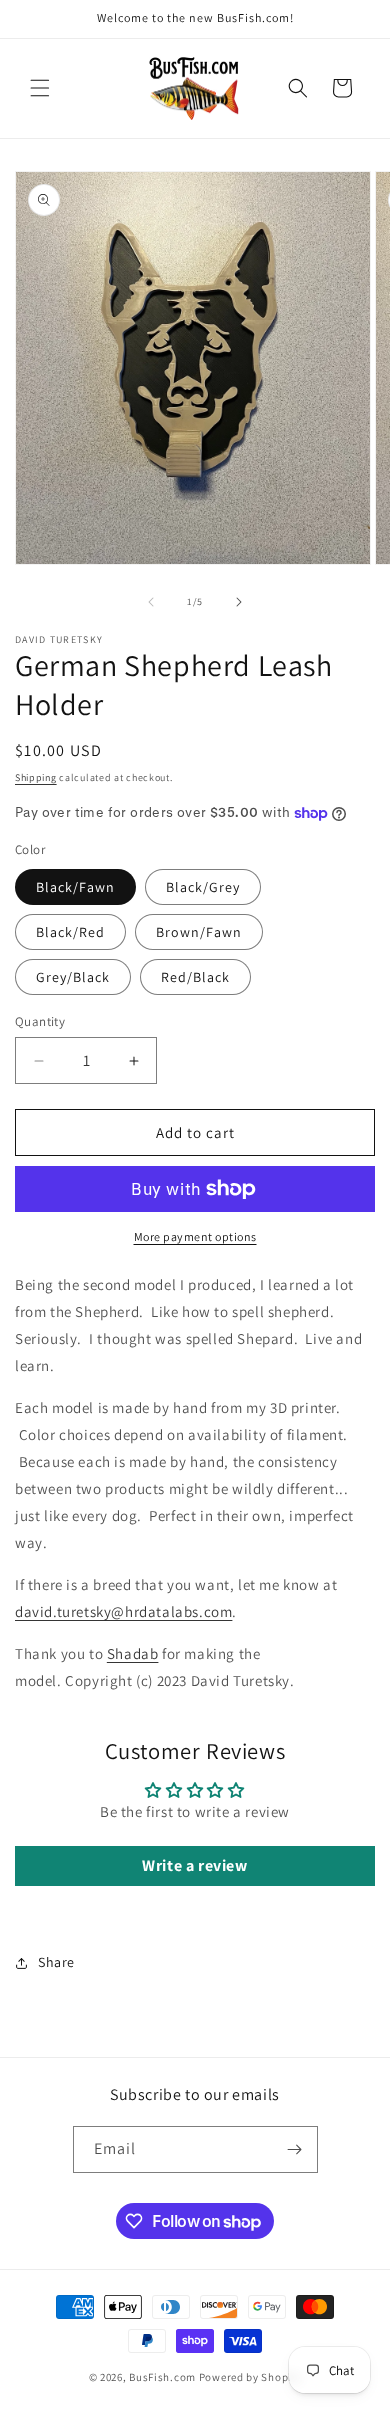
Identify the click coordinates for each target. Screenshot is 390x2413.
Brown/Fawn (199, 932)
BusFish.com (162, 2377)
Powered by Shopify (250, 2377)
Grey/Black (73, 977)
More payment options (195, 1236)
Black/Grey (203, 887)
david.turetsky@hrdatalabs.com (123, 1611)
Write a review (194, 1865)
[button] (40, 88)
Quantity (40, 1021)
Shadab (133, 1653)
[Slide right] (239, 602)
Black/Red (70, 932)
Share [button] (56, 1962)
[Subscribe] (295, 2149)
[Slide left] (151, 602)
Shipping (36, 777)
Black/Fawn (75, 887)
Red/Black (195, 977)
